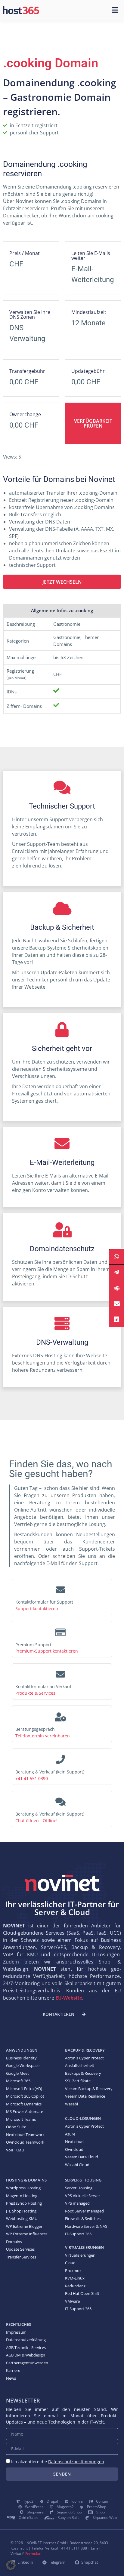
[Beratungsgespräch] (60, 1715)
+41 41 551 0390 (32, 1778)
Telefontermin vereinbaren (43, 1736)
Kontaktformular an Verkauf (43, 1686)
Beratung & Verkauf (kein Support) (50, 1772)
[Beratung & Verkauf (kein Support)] (60, 1758)
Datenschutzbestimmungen (76, 2462)
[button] (11, 2565)
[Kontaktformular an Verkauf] (60, 1673)
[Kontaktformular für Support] (60, 1588)
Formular (33, 2554)
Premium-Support (33, 1645)
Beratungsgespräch (35, 1729)
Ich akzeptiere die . (58, 2462)
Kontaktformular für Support (44, 1602)
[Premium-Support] (60, 1631)
